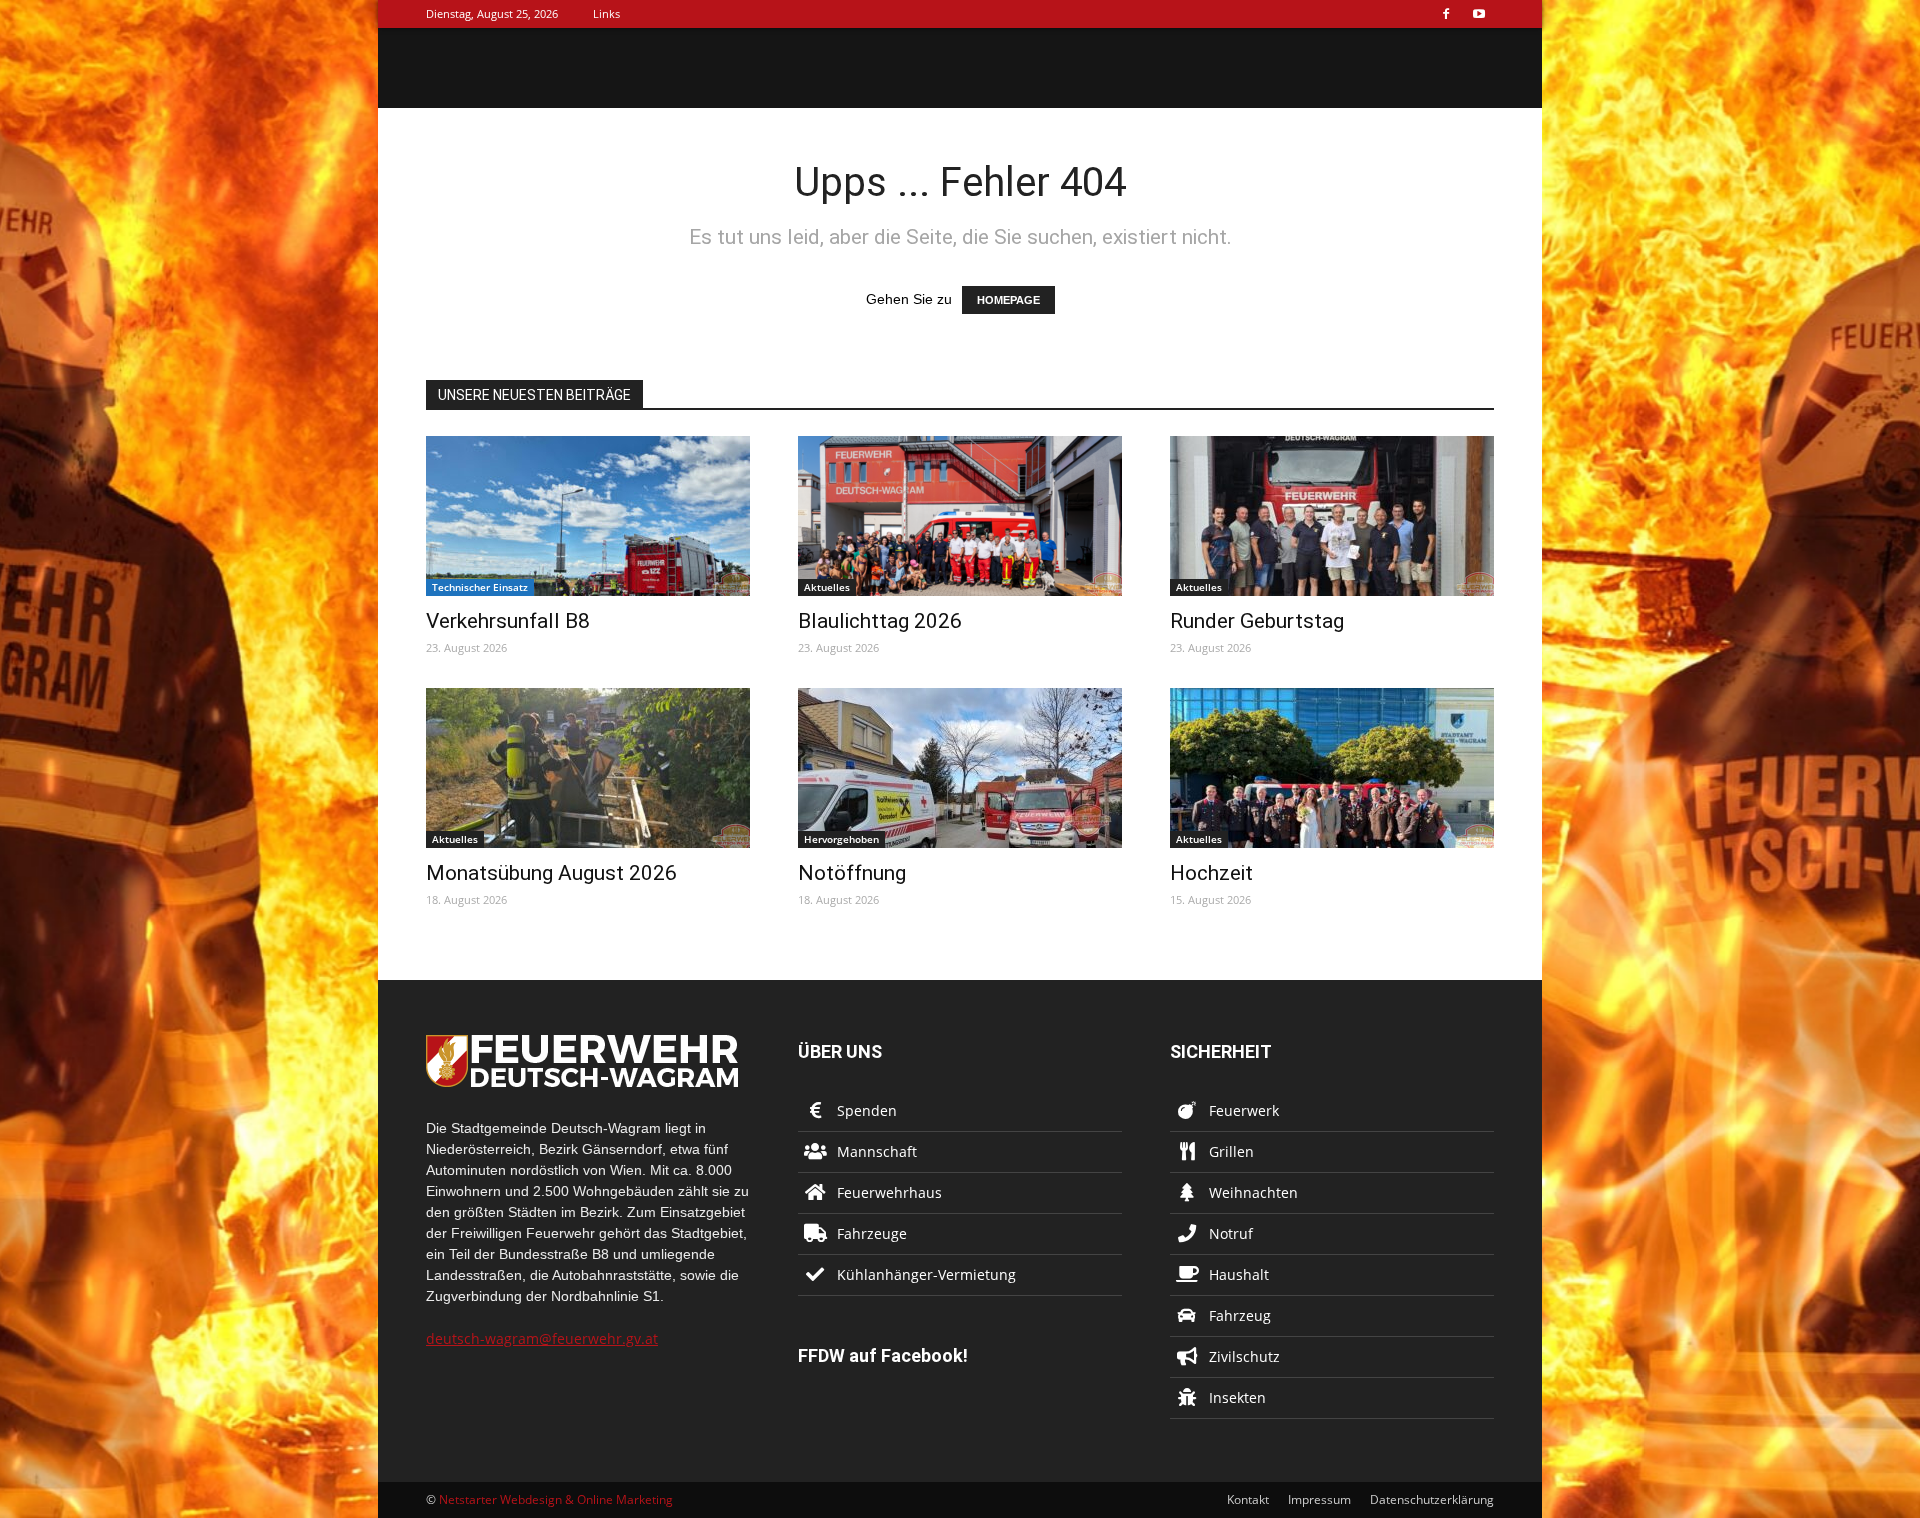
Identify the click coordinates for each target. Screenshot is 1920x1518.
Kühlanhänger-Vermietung (926, 1274)
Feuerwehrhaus (889, 1192)
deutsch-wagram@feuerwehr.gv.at (542, 1338)
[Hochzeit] (1332, 768)
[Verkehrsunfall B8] (588, 516)
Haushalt (1239, 1274)
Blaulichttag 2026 (880, 621)
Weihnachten (1253, 1192)
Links (606, 13)
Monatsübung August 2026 (551, 873)
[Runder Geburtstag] (1332, 516)
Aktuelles (827, 587)
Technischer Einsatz (480, 587)
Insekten (1237, 1397)
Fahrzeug (1240, 1315)
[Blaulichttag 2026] (960, 516)
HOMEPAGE (1008, 300)
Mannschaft (877, 1151)
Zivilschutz (1244, 1356)
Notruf (1231, 1233)
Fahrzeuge (872, 1233)
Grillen (1231, 1151)
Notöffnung (852, 873)
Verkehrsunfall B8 (508, 621)
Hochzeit (1211, 873)
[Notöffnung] (960, 768)
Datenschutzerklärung (1432, 1499)
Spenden (867, 1110)
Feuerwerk (1244, 1110)
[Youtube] (1479, 14)
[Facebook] (1446, 14)
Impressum (1319, 1499)
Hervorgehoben (841, 839)
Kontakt (1248, 1499)
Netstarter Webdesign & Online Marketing (556, 1499)
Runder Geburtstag (1257, 621)
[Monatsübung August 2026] (588, 768)
